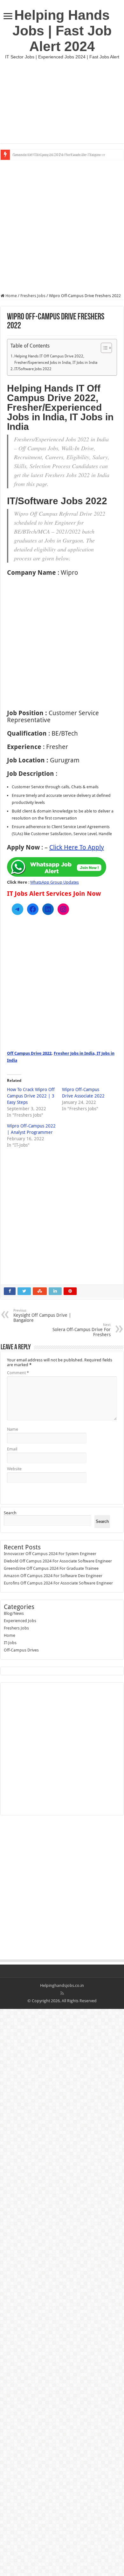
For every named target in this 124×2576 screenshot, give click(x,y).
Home (11, 296)
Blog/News (14, 1613)
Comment (18, 1373)
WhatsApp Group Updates (55, 882)
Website (14, 1469)
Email (12, 1449)
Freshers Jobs (33, 296)
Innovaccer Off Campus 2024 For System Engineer (50, 1554)
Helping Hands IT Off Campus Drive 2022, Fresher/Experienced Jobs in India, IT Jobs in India (56, 359)
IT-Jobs (10, 1643)
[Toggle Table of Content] (103, 348)
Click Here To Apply (77, 847)
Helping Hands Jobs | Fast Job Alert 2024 (62, 31)
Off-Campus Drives (21, 1650)
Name (13, 1429)
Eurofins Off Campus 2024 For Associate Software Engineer (58, 1583)
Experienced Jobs (20, 1621)
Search (10, 1513)
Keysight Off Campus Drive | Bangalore (42, 1316)
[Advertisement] (62, 101)
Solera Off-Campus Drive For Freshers (82, 1330)
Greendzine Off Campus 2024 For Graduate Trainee (51, 1568)
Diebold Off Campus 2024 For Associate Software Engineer (58, 1561)
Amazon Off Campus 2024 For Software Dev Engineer (59, 155)
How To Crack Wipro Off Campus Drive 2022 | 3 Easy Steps (31, 1096)
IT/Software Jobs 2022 (33, 369)
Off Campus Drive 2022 (29, 1053)
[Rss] (62, 1993)
